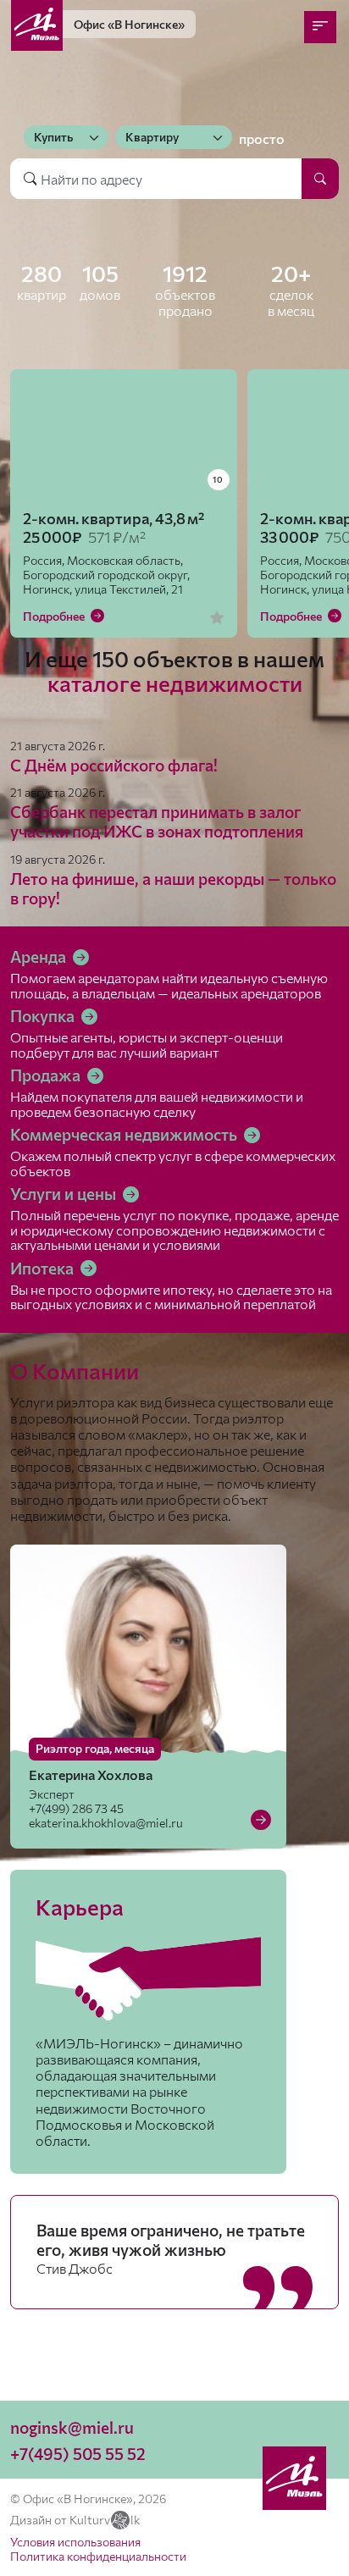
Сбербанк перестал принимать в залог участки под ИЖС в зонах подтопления (157, 821)
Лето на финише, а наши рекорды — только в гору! (173, 888)
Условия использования (75, 2542)
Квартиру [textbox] (152, 137)
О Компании (75, 1371)
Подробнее (55, 616)
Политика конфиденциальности (98, 2556)
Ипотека (44, 1268)
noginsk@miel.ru (72, 2427)
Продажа (47, 1075)
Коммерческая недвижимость (125, 1134)
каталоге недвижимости (175, 683)
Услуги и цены (65, 1194)
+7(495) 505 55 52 (78, 2454)
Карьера (80, 1907)
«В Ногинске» (129, 24)
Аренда (40, 956)
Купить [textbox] (53, 137)
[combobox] (66, 137)
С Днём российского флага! (114, 765)
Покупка (44, 1016)
